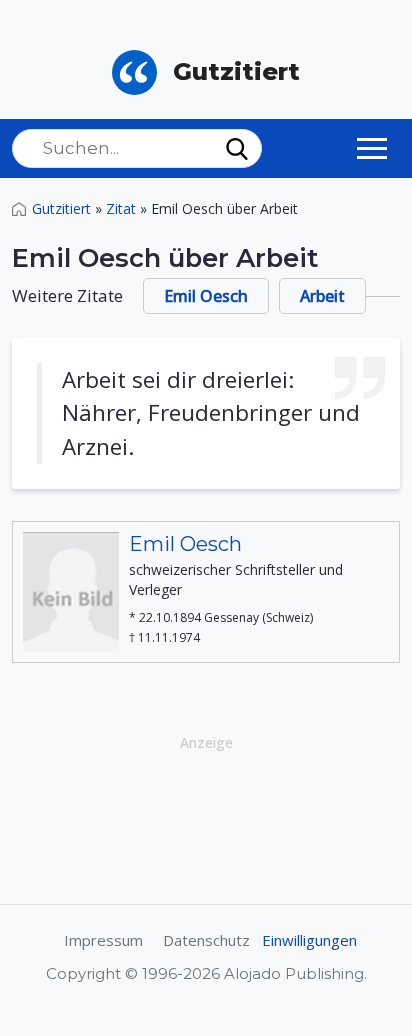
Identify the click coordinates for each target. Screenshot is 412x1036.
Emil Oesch (206, 296)
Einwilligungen (309, 940)
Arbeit (322, 296)
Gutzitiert (61, 208)
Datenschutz (206, 940)
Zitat (121, 208)
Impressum (103, 940)
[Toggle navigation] (372, 148)
